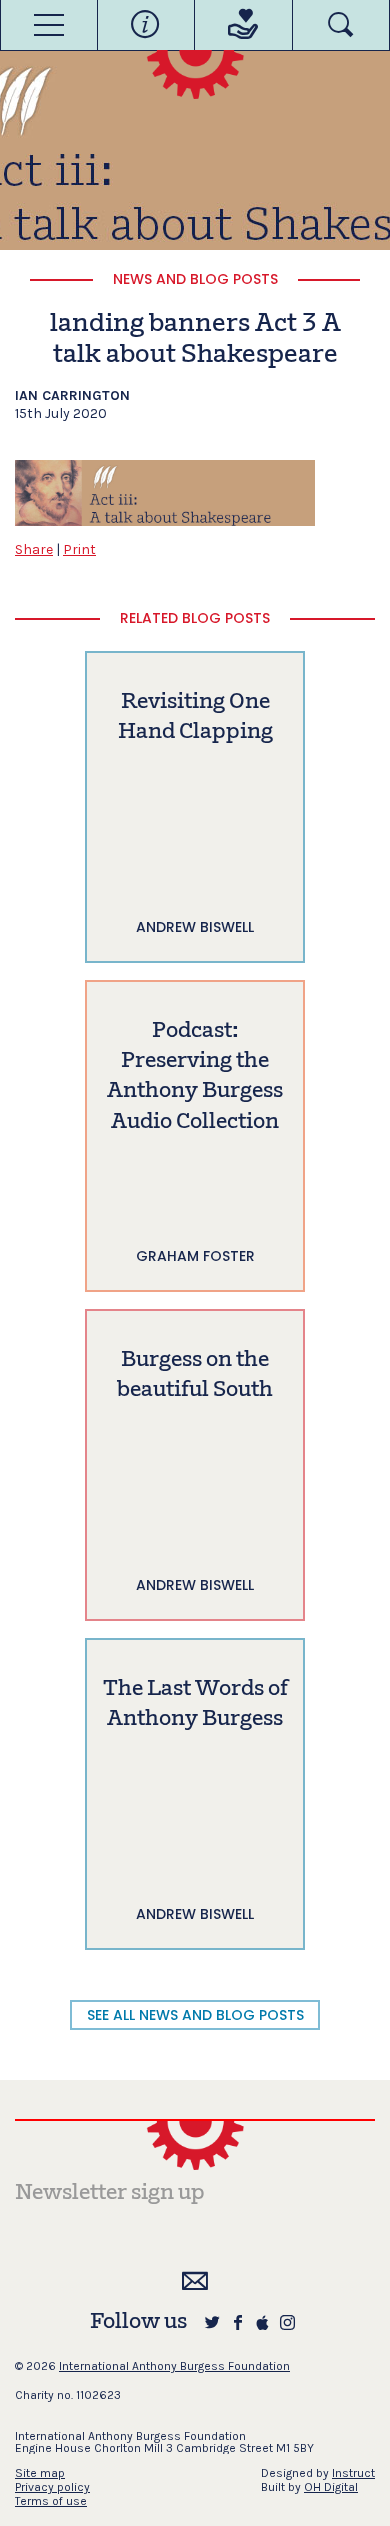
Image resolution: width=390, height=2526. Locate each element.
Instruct (353, 2473)
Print (79, 549)
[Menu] (49, 25)
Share (34, 549)
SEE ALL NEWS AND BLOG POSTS (195, 2015)
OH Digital (331, 2487)
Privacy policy (52, 2487)
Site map (40, 2473)
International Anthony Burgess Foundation (174, 2366)
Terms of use (51, 2501)
